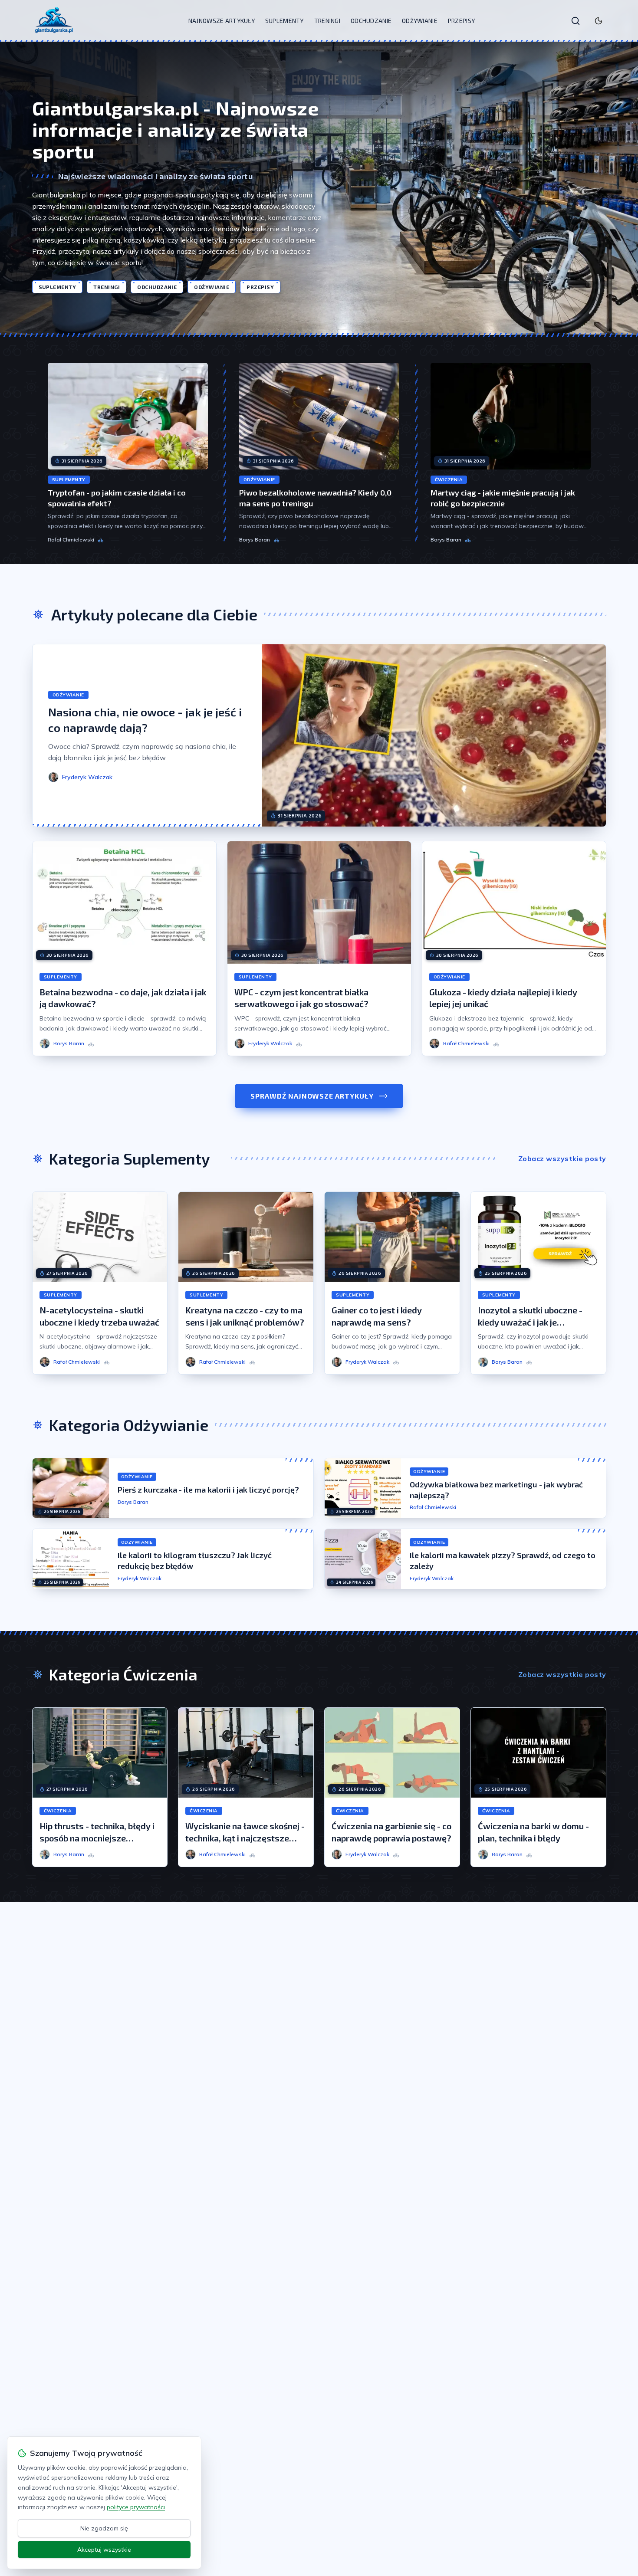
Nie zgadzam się (104, 2528)
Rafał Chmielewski (71, 540)
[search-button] (576, 21)
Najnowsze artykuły (222, 21)
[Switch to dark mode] (599, 21)
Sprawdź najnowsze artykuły (312, 1096)
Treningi (327, 21)
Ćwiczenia (449, 480)
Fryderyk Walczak (140, 1578)
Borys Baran (255, 540)
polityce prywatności (136, 2507)
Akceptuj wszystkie (104, 2550)
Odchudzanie (371, 21)
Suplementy (284, 21)
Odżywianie (420, 21)
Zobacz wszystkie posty (562, 1158)
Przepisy (461, 21)
